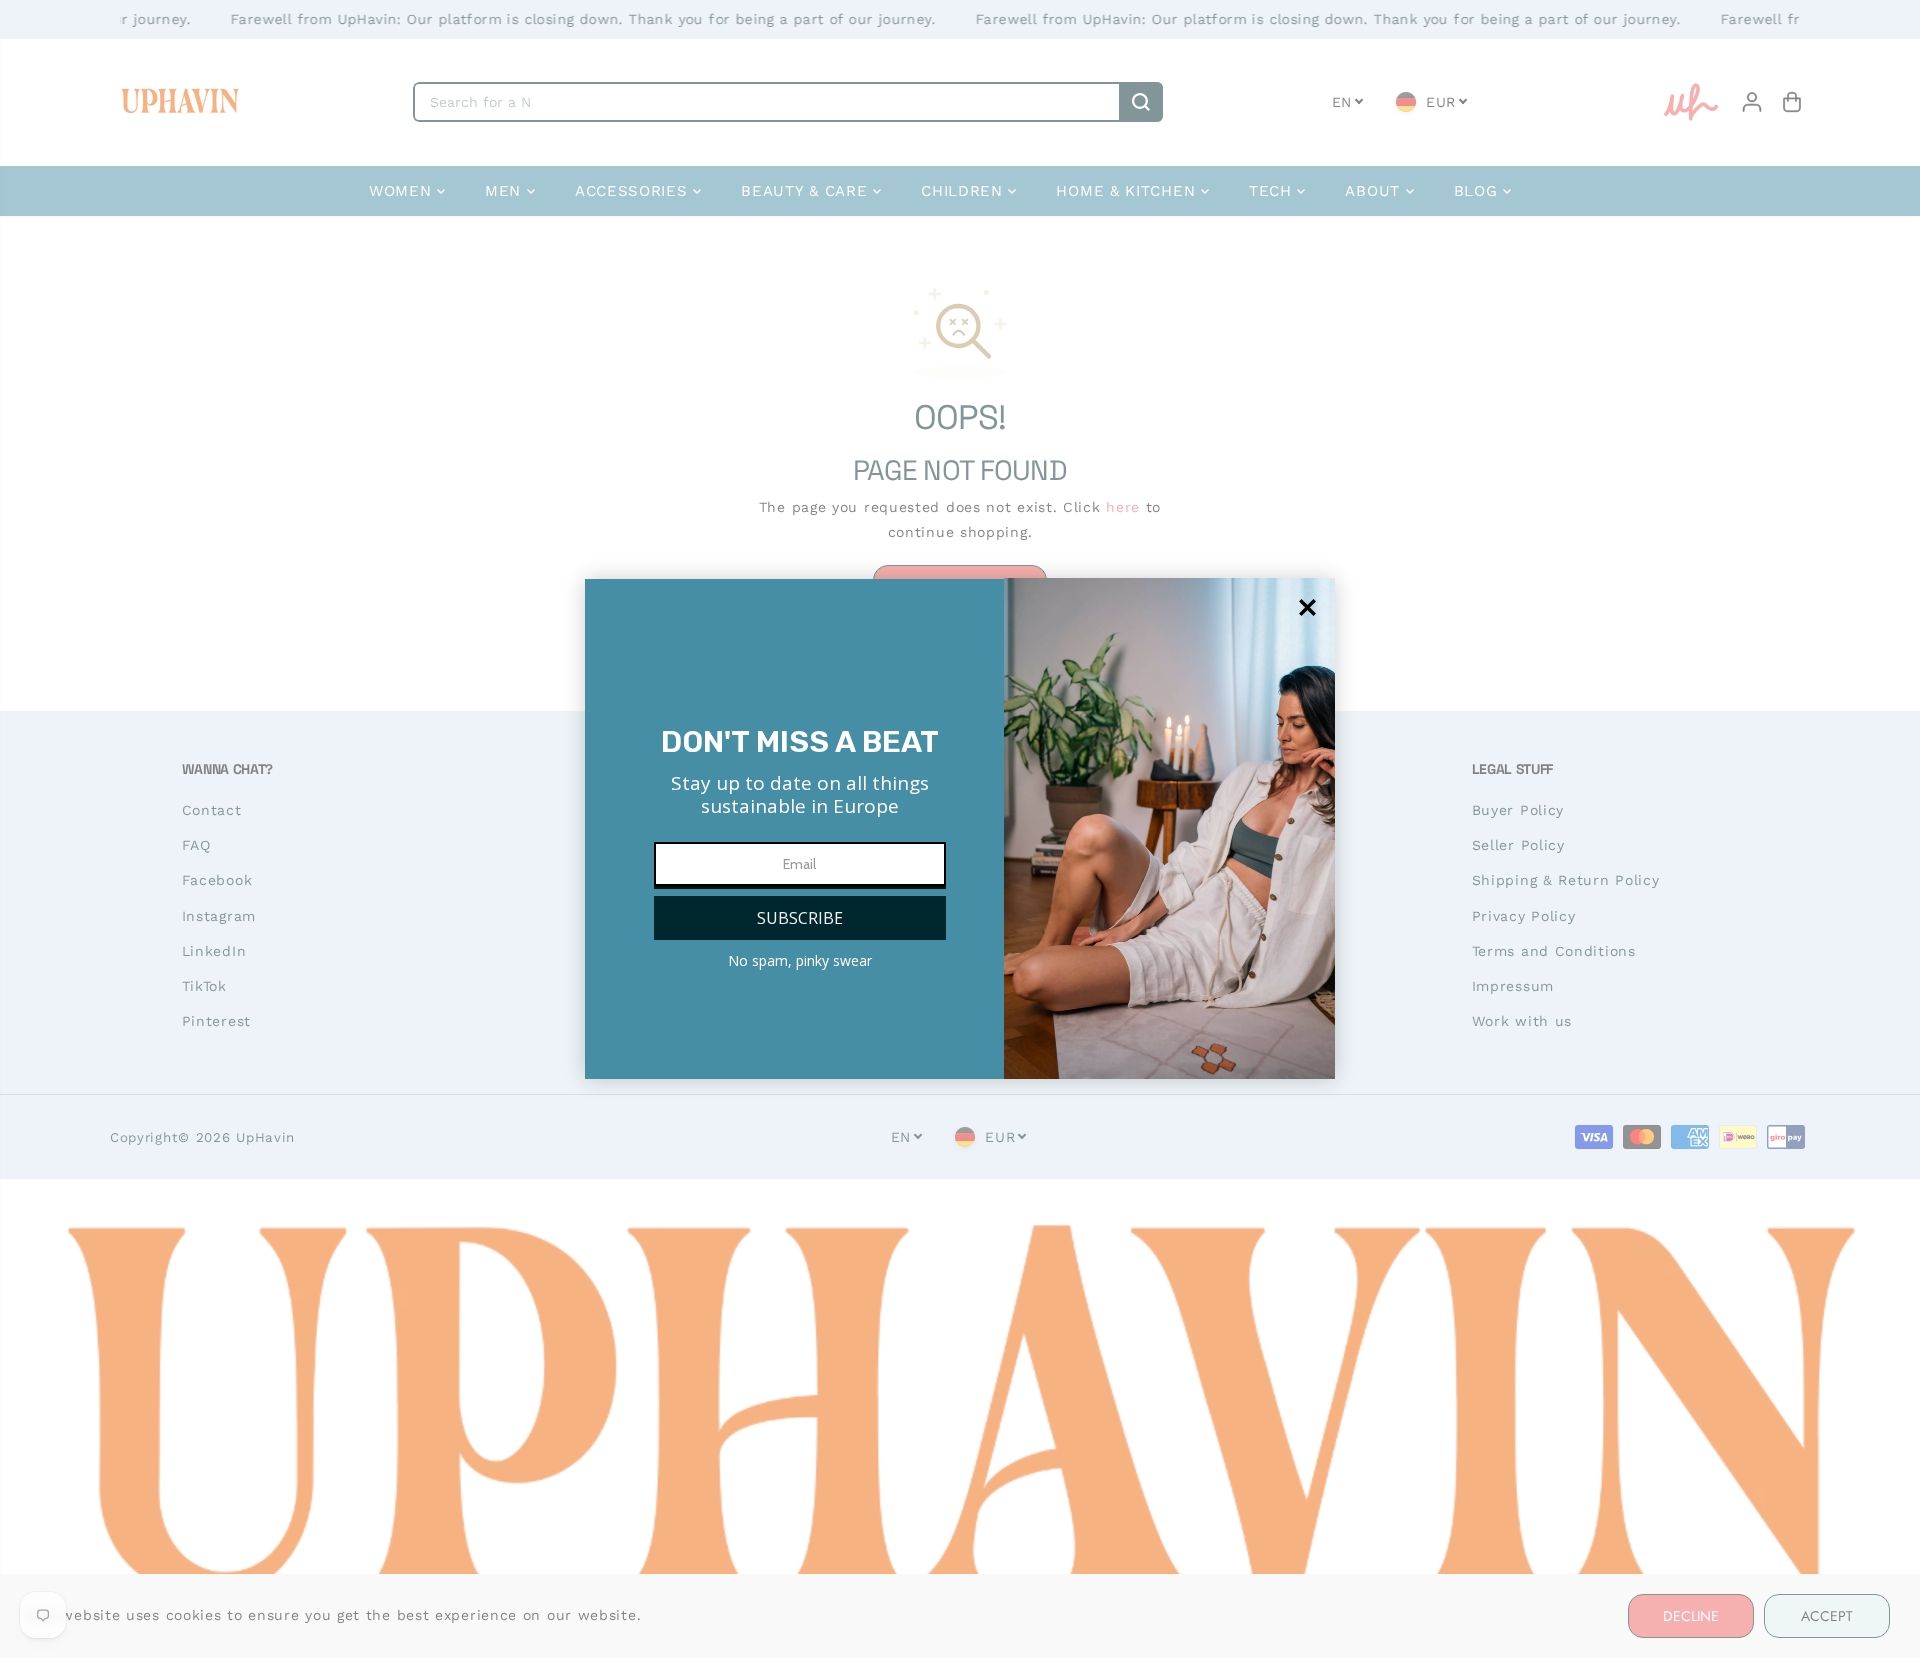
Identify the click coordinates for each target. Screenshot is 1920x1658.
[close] (1307, 607)
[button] (800, 918)
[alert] (960, 829)
